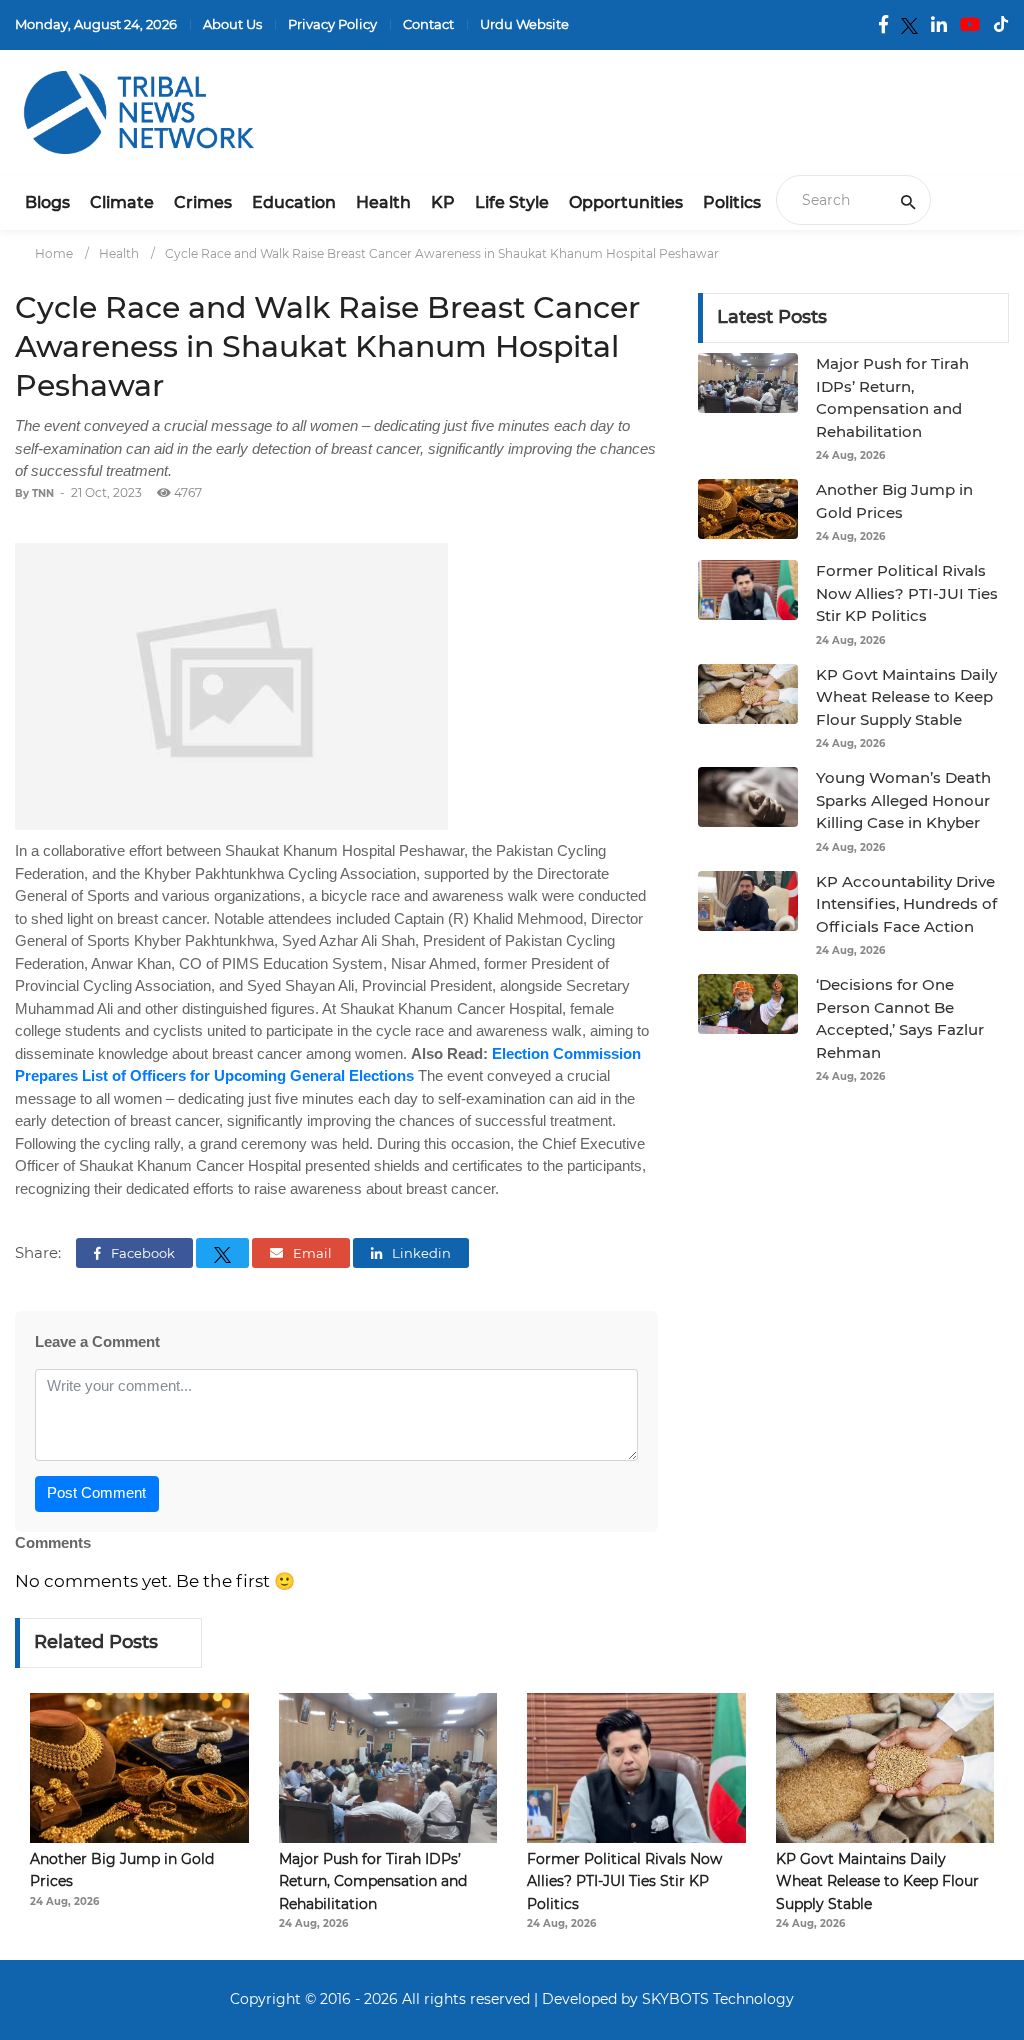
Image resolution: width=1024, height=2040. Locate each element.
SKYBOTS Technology (718, 1999)
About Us (232, 24)
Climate (122, 202)
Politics (732, 202)
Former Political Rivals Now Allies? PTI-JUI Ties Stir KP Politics (907, 593)
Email (311, 1253)
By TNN (34, 493)
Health (383, 202)
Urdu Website (524, 24)
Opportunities (626, 202)
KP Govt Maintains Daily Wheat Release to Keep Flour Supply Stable (906, 697)
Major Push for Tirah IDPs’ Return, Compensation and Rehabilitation (373, 1881)
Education (294, 202)
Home (54, 253)
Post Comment (96, 1492)
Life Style (512, 202)
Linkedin (420, 1253)
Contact (428, 24)
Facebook (141, 1253)
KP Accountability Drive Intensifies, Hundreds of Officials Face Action (906, 904)
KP (443, 202)
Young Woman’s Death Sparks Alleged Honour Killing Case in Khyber (903, 800)
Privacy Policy (332, 24)
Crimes (203, 202)
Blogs (47, 202)
